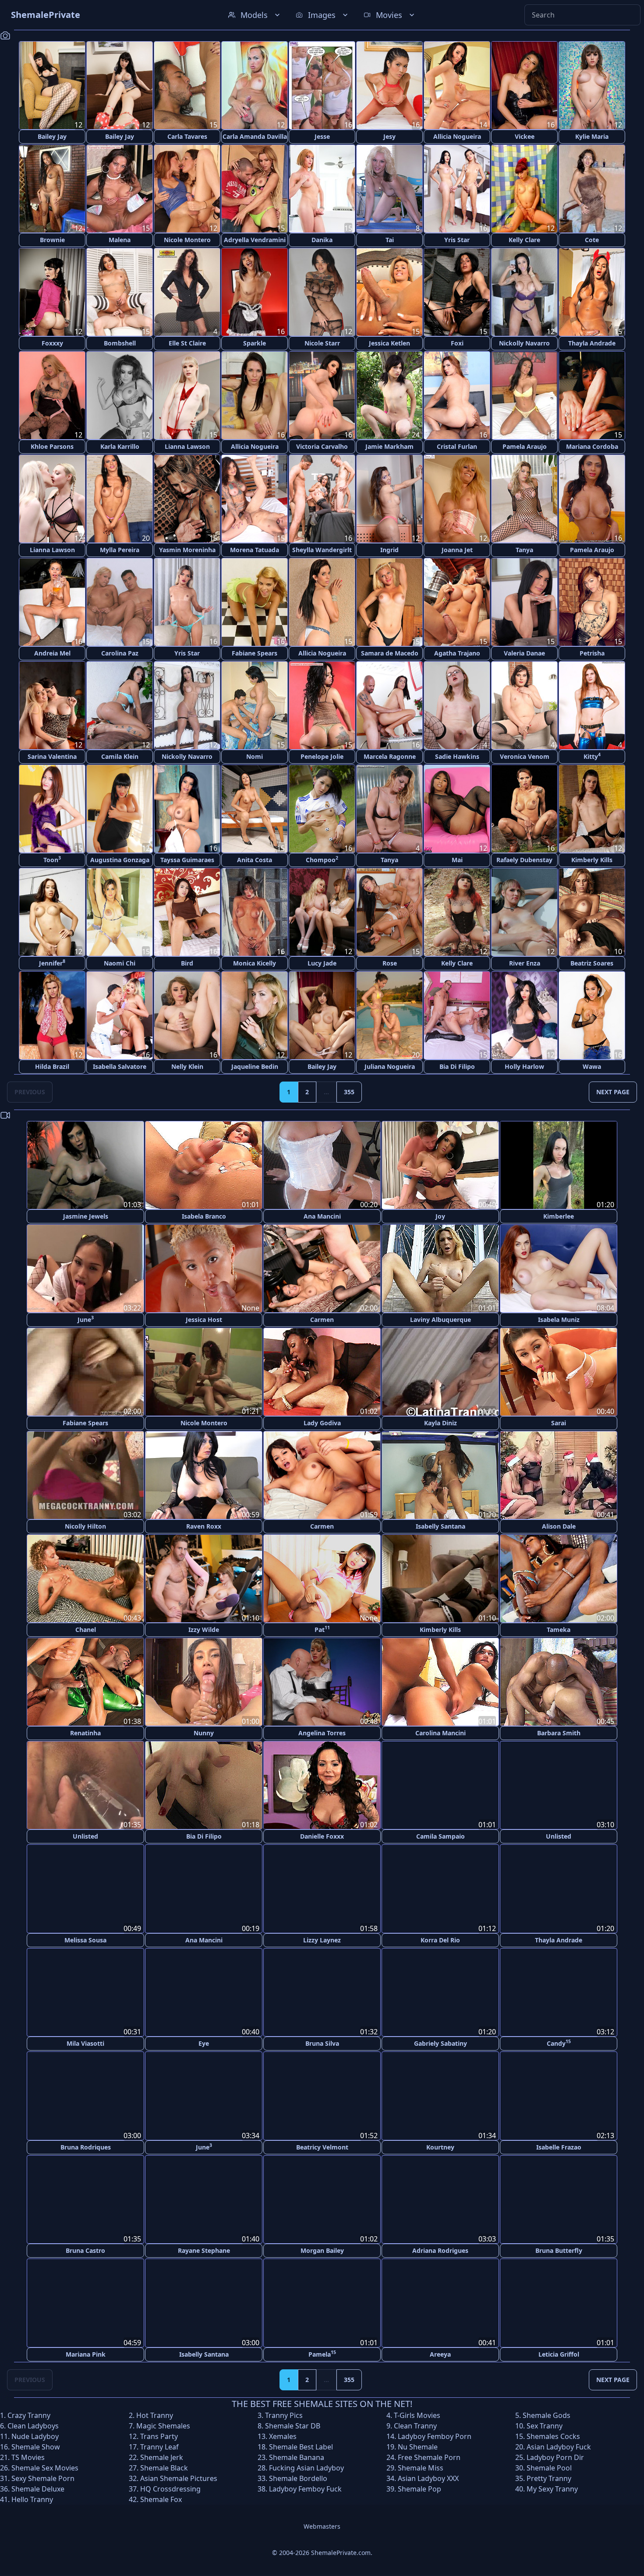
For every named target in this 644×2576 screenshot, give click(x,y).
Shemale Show (36, 2446)
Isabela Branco (204, 1216)
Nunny (204, 1733)
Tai (390, 240)
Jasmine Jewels (86, 1216)
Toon (52, 859)
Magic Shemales (163, 2424)
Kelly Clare (524, 240)
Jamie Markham (389, 446)
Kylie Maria (592, 136)
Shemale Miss (421, 2467)
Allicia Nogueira (457, 136)
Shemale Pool (549, 2467)
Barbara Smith (559, 1733)
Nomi (255, 756)
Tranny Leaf (159, 2446)
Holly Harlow (524, 1066)
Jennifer (52, 963)
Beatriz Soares (592, 963)
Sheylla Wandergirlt (322, 550)
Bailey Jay (52, 136)
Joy (440, 1216)
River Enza (525, 963)
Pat (322, 1629)
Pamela (322, 2352)
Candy (559, 2042)
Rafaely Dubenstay (524, 860)
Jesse (322, 136)
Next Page (613, 1092)
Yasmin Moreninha (187, 550)
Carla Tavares (187, 136)
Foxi (457, 343)
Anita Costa (255, 860)
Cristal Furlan (457, 446)
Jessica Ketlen (389, 343)
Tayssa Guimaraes (187, 860)
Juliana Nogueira (390, 1066)
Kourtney (440, 2146)
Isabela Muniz (559, 1320)
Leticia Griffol (559, 2353)
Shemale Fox (161, 2498)
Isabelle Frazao (559, 2146)
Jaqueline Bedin (255, 1066)
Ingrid (389, 550)
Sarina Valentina (52, 756)
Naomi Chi (120, 963)
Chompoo (322, 859)
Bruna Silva (322, 2043)
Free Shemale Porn (429, 2456)
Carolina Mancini (441, 1733)
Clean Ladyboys (33, 2424)
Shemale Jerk (162, 2456)
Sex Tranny (545, 2424)
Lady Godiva (322, 1423)
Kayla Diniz (441, 1423)
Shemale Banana (297, 2456)
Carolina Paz (120, 653)
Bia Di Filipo (457, 1066)
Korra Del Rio (440, 1940)
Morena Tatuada (255, 550)
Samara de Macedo (390, 653)
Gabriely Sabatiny (441, 2043)
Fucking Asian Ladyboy (306, 2467)
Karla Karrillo (120, 446)
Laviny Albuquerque (441, 1320)
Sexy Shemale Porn (43, 2477)
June (86, 1319)
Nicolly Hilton (85, 1526)
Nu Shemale (418, 2446)
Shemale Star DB (293, 2424)
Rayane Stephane (204, 2250)
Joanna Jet (457, 550)
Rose (390, 963)
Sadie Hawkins (457, 756)
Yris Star (457, 240)
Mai (457, 860)
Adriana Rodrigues (440, 2250)
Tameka (559, 1630)
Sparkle (255, 343)
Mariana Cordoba (592, 446)
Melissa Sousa (85, 1940)
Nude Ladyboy (35, 2435)
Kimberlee (559, 1216)
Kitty (592, 756)
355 (349, 1092)
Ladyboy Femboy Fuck (305, 2488)
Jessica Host (204, 1320)
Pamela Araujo (525, 446)
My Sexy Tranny (552, 2488)
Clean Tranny (415, 2424)
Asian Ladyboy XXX (428, 2477)
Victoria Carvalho (322, 446)
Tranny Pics (284, 2414)
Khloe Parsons (52, 446)
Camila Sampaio (441, 1836)
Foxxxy (52, 343)
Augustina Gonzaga (120, 860)
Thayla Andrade (592, 343)
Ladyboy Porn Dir (555, 2456)
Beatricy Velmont (322, 2146)
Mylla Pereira (120, 550)
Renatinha (85, 1733)
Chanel (86, 1630)
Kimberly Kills (592, 860)
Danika (322, 240)
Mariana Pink (86, 2353)
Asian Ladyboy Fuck (559, 2446)
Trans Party (159, 2435)
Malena (120, 240)
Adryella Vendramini (255, 240)
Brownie (52, 240)
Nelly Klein (187, 1066)
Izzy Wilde (204, 1630)
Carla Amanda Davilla (255, 136)
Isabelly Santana (441, 1526)
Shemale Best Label (301, 2446)
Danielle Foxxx (322, 1836)
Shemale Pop (419, 2488)
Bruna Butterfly (559, 2250)
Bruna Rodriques (86, 2146)
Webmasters (322, 2525)
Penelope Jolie (322, 756)
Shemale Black (164, 2467)
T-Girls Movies (417, 2414)
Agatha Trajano (457, 653)
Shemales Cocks (553, 2435)
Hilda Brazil (52, 1066)
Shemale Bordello (298, 2477)
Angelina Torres (322, 1733)
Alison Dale (559, 1526)
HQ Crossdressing (170, 2488)
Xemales (283, 2435)
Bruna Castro (85, 2250)
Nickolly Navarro (524, 343)
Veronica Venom (525, 756)
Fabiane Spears (255, 653)
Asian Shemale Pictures (179, 2477)
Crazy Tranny (29, 2414)
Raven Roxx (204, 1526)
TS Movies (28, 2456)
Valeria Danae (524, 653)
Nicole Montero (187, 240)
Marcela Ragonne (390, 756)
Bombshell (120, 343)
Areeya (440, 2353)
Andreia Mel (52, 653)
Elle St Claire (187, 343)
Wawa (592, 1066)
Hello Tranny (32, 2498)
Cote (592, 240)
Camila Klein (120, 756)
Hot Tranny (155, 2414)
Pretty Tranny (549, 2477)
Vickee (525, 136)
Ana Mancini (322, 1216)
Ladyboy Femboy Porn (435, 2435)
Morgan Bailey (322, 2250)
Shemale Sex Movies (45, 2467)
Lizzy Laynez (322, 1940)
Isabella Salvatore (120, 1066)
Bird (187, 963)
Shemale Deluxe (38, 2488)
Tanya (524, 550)
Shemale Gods (547, 2414)
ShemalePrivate (46, 15)
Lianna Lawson (187, 446)
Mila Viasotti (85, 2043)
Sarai (559, 1423)
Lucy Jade (322, 963)
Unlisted (85, 1836)
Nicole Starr (322, 343)
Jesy (389, 136)
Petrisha (592, 653)
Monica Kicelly (255, 963)
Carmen (322, 1320)
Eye (204, 2043)
